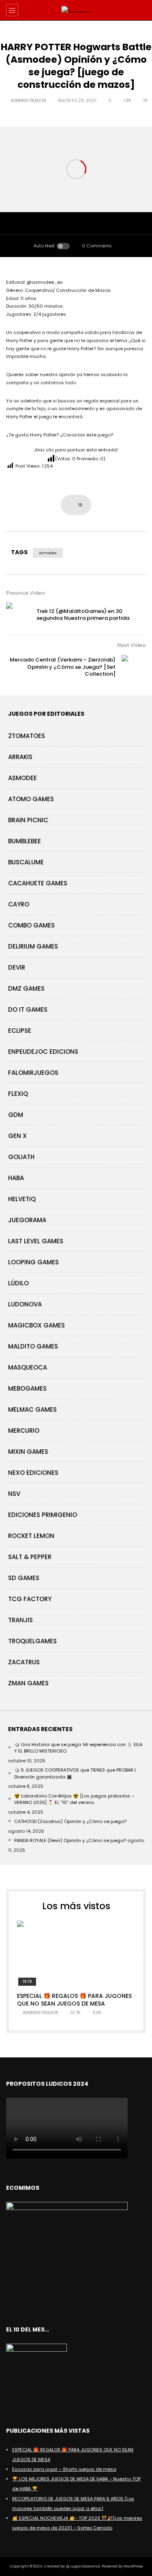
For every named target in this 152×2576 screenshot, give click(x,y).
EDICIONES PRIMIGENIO (43, 1515)
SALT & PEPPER (30, 1557)
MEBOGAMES (27, 1388)
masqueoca (28, 1367)
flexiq (18, 1094)
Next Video (132, 645)
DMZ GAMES (26, 988)
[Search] (142, 10)
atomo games (31, 799)
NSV (14, 1494)
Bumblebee (25, 841)
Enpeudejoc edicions (43, 1052)
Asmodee (48, 553)
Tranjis (20, 1620)
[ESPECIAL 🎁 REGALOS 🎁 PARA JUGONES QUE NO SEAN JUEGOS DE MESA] (76, 1954)
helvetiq (22, 1199)
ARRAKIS (20, 757)
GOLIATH (21, 1157)
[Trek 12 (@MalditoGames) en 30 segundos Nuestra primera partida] (18, 615)
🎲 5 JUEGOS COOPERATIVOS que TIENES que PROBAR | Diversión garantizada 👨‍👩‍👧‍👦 (75, 1773)
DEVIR (17, 967)
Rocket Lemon (31, 1536)
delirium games (33, 946)
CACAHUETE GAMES (38, 883)
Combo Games (31, 925)
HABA (16, 1178)
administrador (28, 100)
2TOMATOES (27, 736)
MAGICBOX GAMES (36, 1325)
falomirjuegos (33, 1073)
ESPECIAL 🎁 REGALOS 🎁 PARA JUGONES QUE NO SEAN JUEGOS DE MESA (74, 2000)
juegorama (27, 1220)
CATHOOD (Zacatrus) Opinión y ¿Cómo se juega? (70, 1821)
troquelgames (32, 1641)
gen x (17, 1136)
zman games (28, 1683)
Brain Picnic (28, 820)
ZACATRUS (24, 1662)
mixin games (28, 1452)
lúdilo (18, 1283)
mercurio (24, 1431)
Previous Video (26, 593)
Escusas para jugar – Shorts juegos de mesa (64, 2469)
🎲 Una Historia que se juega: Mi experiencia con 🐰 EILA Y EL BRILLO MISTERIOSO (78, 1748)
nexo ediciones (33, 1473)
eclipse (20, 1031)
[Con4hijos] (76, 10)
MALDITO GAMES (33, 1346)
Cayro (19, 904)
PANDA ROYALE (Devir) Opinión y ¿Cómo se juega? (70, 1840)
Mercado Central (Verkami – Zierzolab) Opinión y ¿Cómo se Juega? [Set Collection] (63, 667)
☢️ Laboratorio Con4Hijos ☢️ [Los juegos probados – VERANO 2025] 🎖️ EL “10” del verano (74, 1799)
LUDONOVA (25, 1304)
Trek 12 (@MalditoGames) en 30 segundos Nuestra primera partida (83, 615)
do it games (28, 1009)
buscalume (26, 862)
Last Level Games (36, 1241)
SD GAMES (24, 1578)
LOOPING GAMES (33, 1262)
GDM (16, 1115)
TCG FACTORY (30, 1599)
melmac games (32, 1409)
